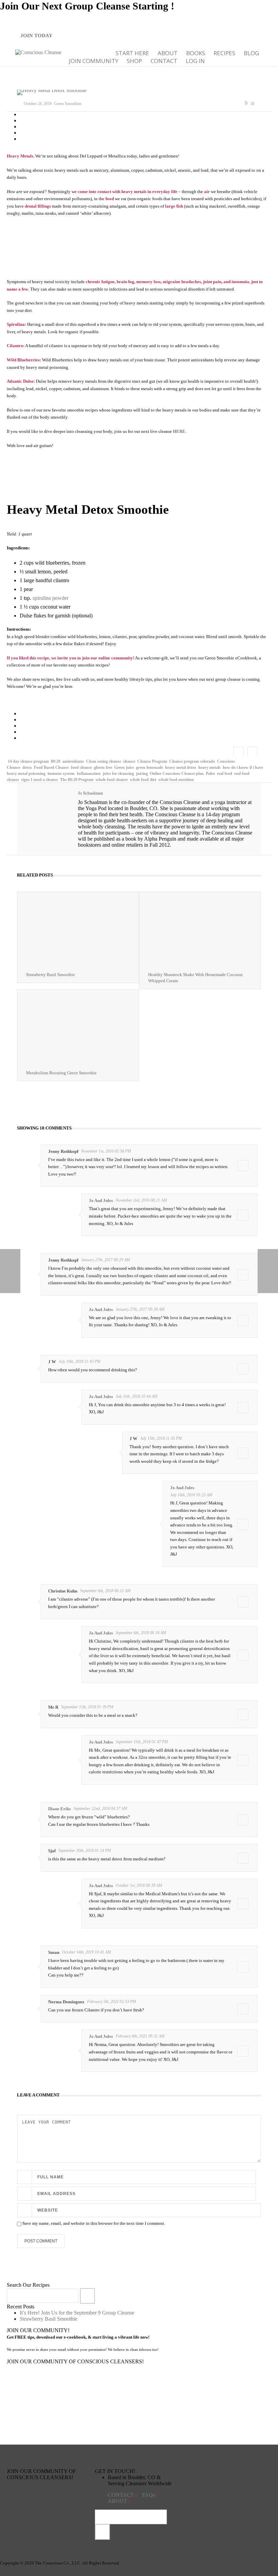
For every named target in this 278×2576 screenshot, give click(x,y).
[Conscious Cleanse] (38, 52)
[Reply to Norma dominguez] (243, 2009)
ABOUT (168, 53)
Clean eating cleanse (104, 761)
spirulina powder (51, 598)
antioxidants (73, 761)
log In (195, 61)
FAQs (149, 2495)
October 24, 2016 (38, 104)
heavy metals (210, 767)
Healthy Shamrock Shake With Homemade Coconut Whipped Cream (195, 978)
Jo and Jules (101, 1200)
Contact (164, 61)
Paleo (210, 774)
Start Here (132, 53)
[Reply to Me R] (243, 1714)
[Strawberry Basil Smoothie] (78, 930)
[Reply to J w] (243, 1369)
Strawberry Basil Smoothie (51, 975)
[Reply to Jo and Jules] (243, 1215)
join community (94, 61)
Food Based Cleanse (51, 767)
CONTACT (122, 2495)
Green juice (124, 767)
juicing (142, 774)
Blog (251, 53)
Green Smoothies (68, 104)
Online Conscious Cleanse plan (177, 774)
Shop (134, 61)
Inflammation (89, 774)
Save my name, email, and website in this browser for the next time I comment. (94, 2223)
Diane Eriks (59, 1809)
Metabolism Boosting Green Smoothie (61, 1073)
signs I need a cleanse (39, 780)
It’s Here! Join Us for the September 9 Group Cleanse (77, 2313)
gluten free (103, 767)
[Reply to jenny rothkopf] (243, 1166)
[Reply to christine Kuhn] (243, 1602)
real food (225, 774)
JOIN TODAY (36, 36)
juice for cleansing (118, 774)
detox (27, 767)
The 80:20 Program (77, 780)
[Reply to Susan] (243, 1967)
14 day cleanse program (28, 761)
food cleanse (81, 767)
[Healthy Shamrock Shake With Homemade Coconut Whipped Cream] (200, 930)
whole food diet (143, 780)
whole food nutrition (176, 780)
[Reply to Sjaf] (243, 1858)
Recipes (224, 53)
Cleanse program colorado (192, 761)
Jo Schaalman (91, 793)
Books (196, 53)
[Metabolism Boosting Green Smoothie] (78, 1027)
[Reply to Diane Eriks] (243, 1820)
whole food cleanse (112, 780)
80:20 (56, 761)
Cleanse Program (152, 761)
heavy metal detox (181, 767)
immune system (61, 774)
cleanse (129, 761)
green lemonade (150, 767)
